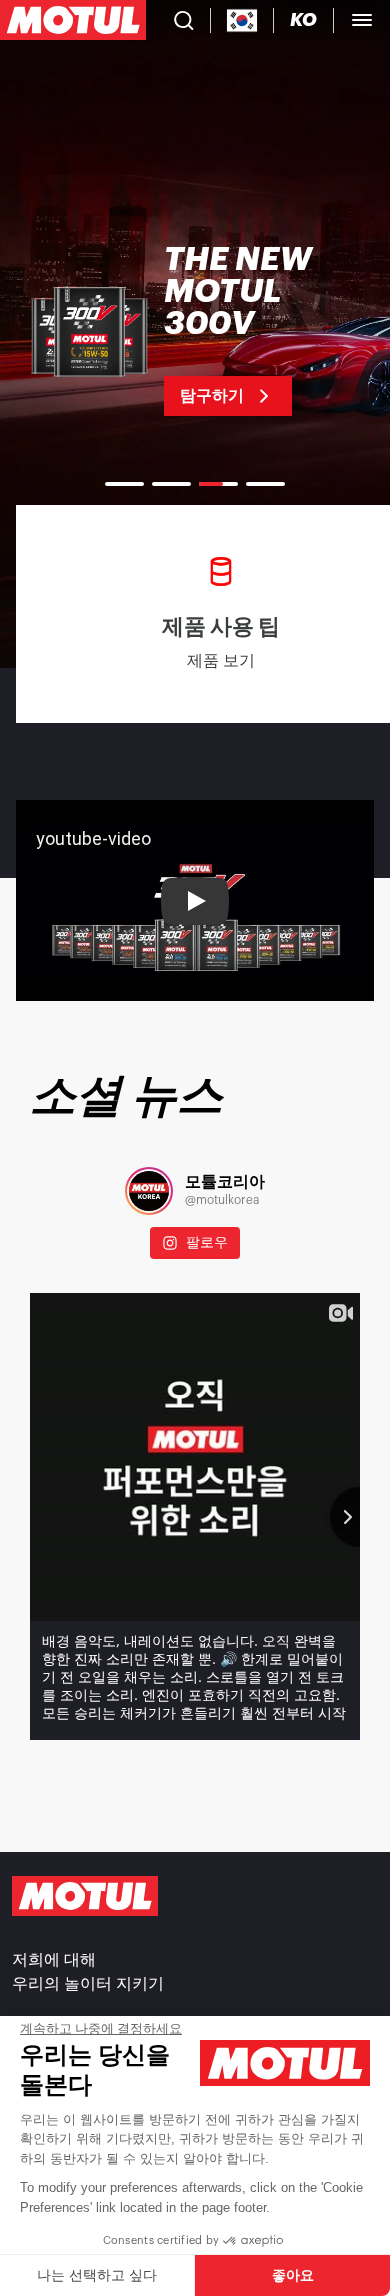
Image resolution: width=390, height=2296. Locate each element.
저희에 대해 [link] (54, 1960)
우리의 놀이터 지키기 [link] (88, 1984)
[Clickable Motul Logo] (73, 20)
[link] (195, 330)
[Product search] (184, 20)
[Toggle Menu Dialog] (362, 20)
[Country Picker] (242, 20)
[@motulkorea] (149, 1191)
